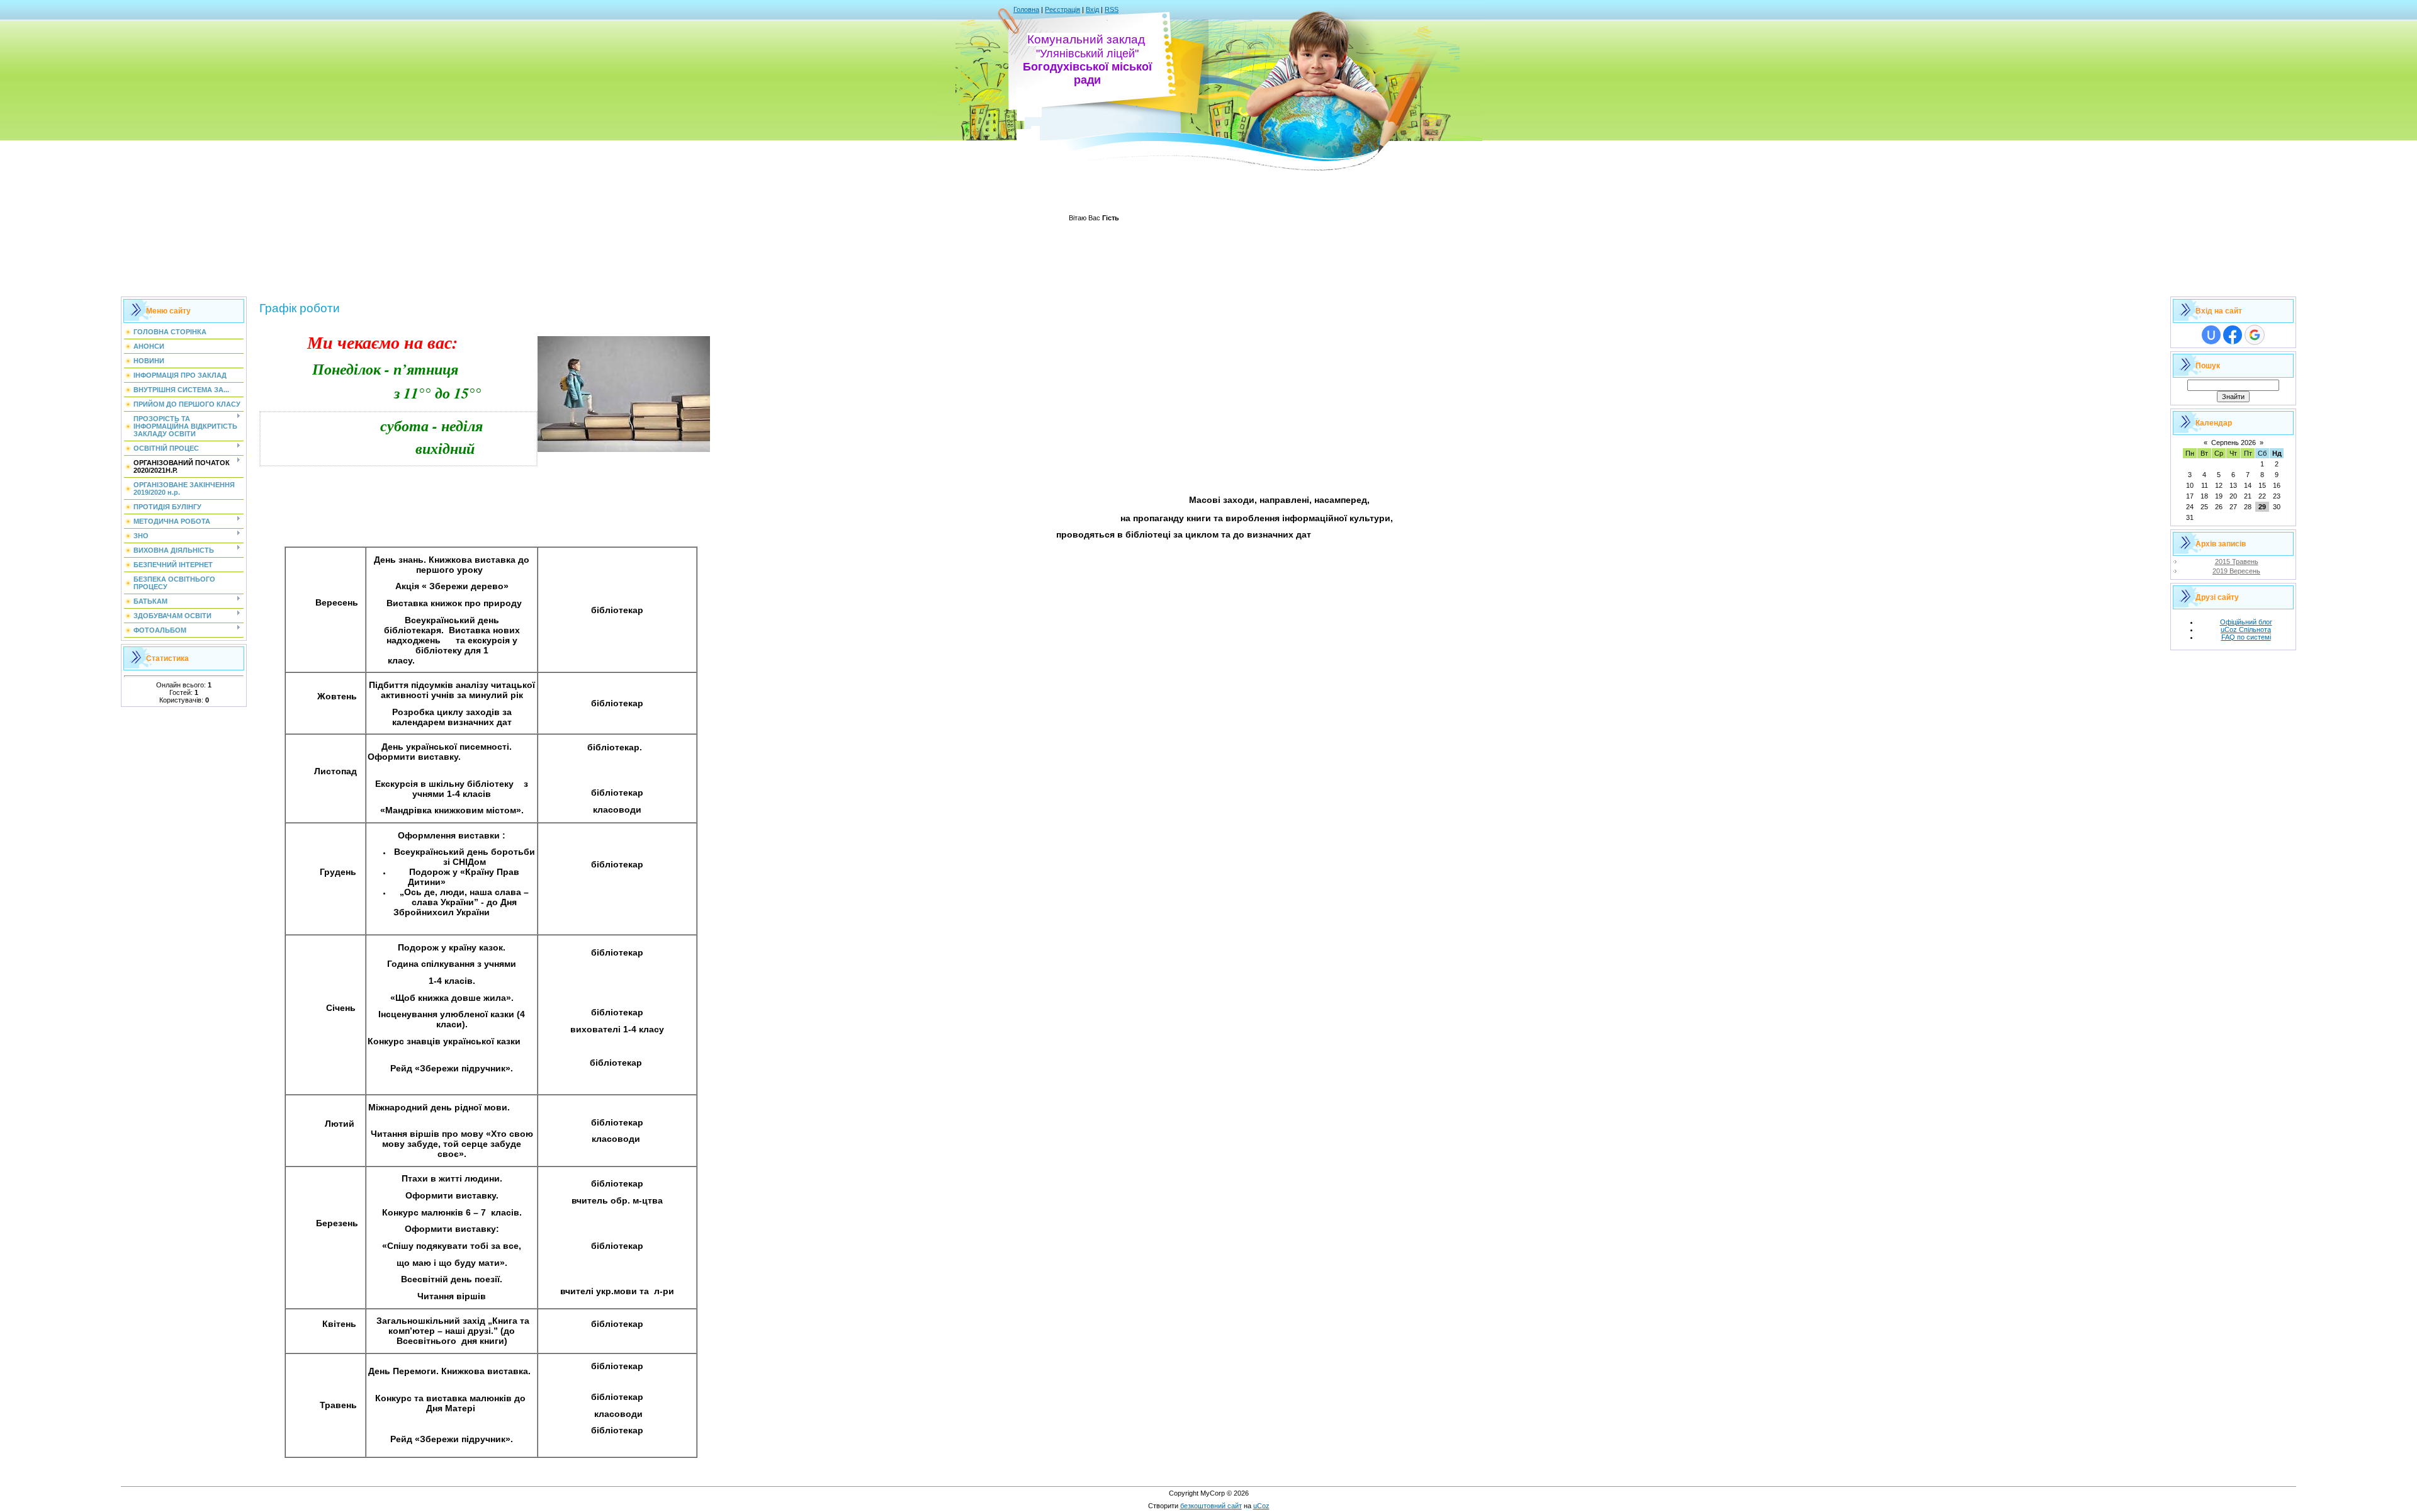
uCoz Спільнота (2246, 629)
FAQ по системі (2246, 637)
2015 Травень (2237, 561)
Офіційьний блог (2246, 622)
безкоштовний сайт (1211, 1506)
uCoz (1261, 1506)
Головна (1026, 9)
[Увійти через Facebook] (2233, 335)
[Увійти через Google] (2255, 335)
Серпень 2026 (2234, 443)
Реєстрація (1062, 9)
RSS (1112, 9)
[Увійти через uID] (2211, 335)
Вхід (1092, 9)
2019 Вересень (2236, 571)
